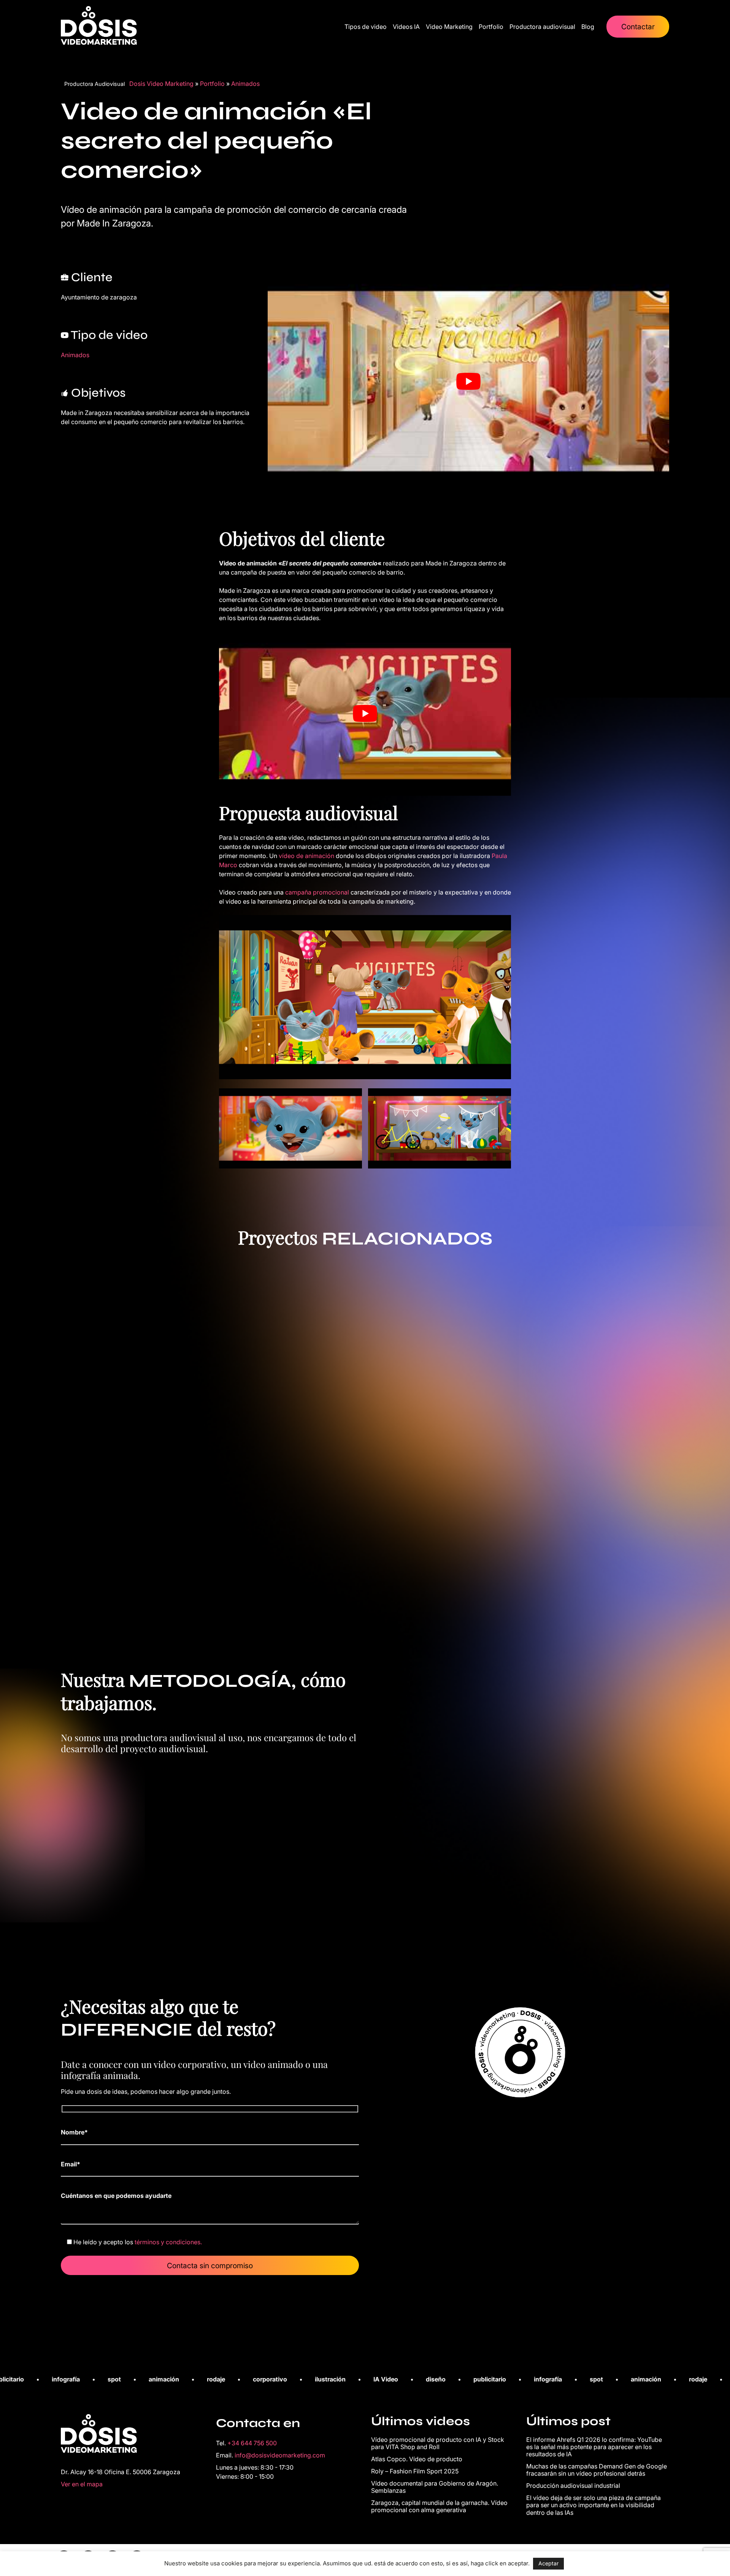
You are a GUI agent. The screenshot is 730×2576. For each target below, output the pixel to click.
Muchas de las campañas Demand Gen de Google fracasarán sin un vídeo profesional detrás (597, 2470)
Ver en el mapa (82, 2484)
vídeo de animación (306, 856)
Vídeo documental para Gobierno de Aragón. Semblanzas (435, 2487)
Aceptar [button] (548, 2563)
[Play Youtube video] (468, 381)
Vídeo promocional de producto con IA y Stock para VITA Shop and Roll (438, 2443)
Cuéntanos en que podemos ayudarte (116, 2196)
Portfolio (491, 27)
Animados (245, 84)
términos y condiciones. (168, 2242)
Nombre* (74, 2132)
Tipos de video (366, 27)
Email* (71, 2164)
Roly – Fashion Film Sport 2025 (415, 2471)
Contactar (638, 27)
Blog (588, 27)
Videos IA (406, 27)
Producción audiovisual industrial (573, 2486)
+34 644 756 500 (252, 2443)
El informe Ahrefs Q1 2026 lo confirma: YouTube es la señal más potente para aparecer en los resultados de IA (594, 2447)
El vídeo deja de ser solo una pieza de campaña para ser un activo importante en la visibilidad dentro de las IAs (594, 2505)
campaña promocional (316, 892)
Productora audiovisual (542, 27)
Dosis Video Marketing (161, 84)
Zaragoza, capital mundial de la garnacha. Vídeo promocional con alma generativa (439, 2506)
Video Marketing (449, 27)
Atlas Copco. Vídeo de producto (417, 2459)
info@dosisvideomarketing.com (280, 2455)
